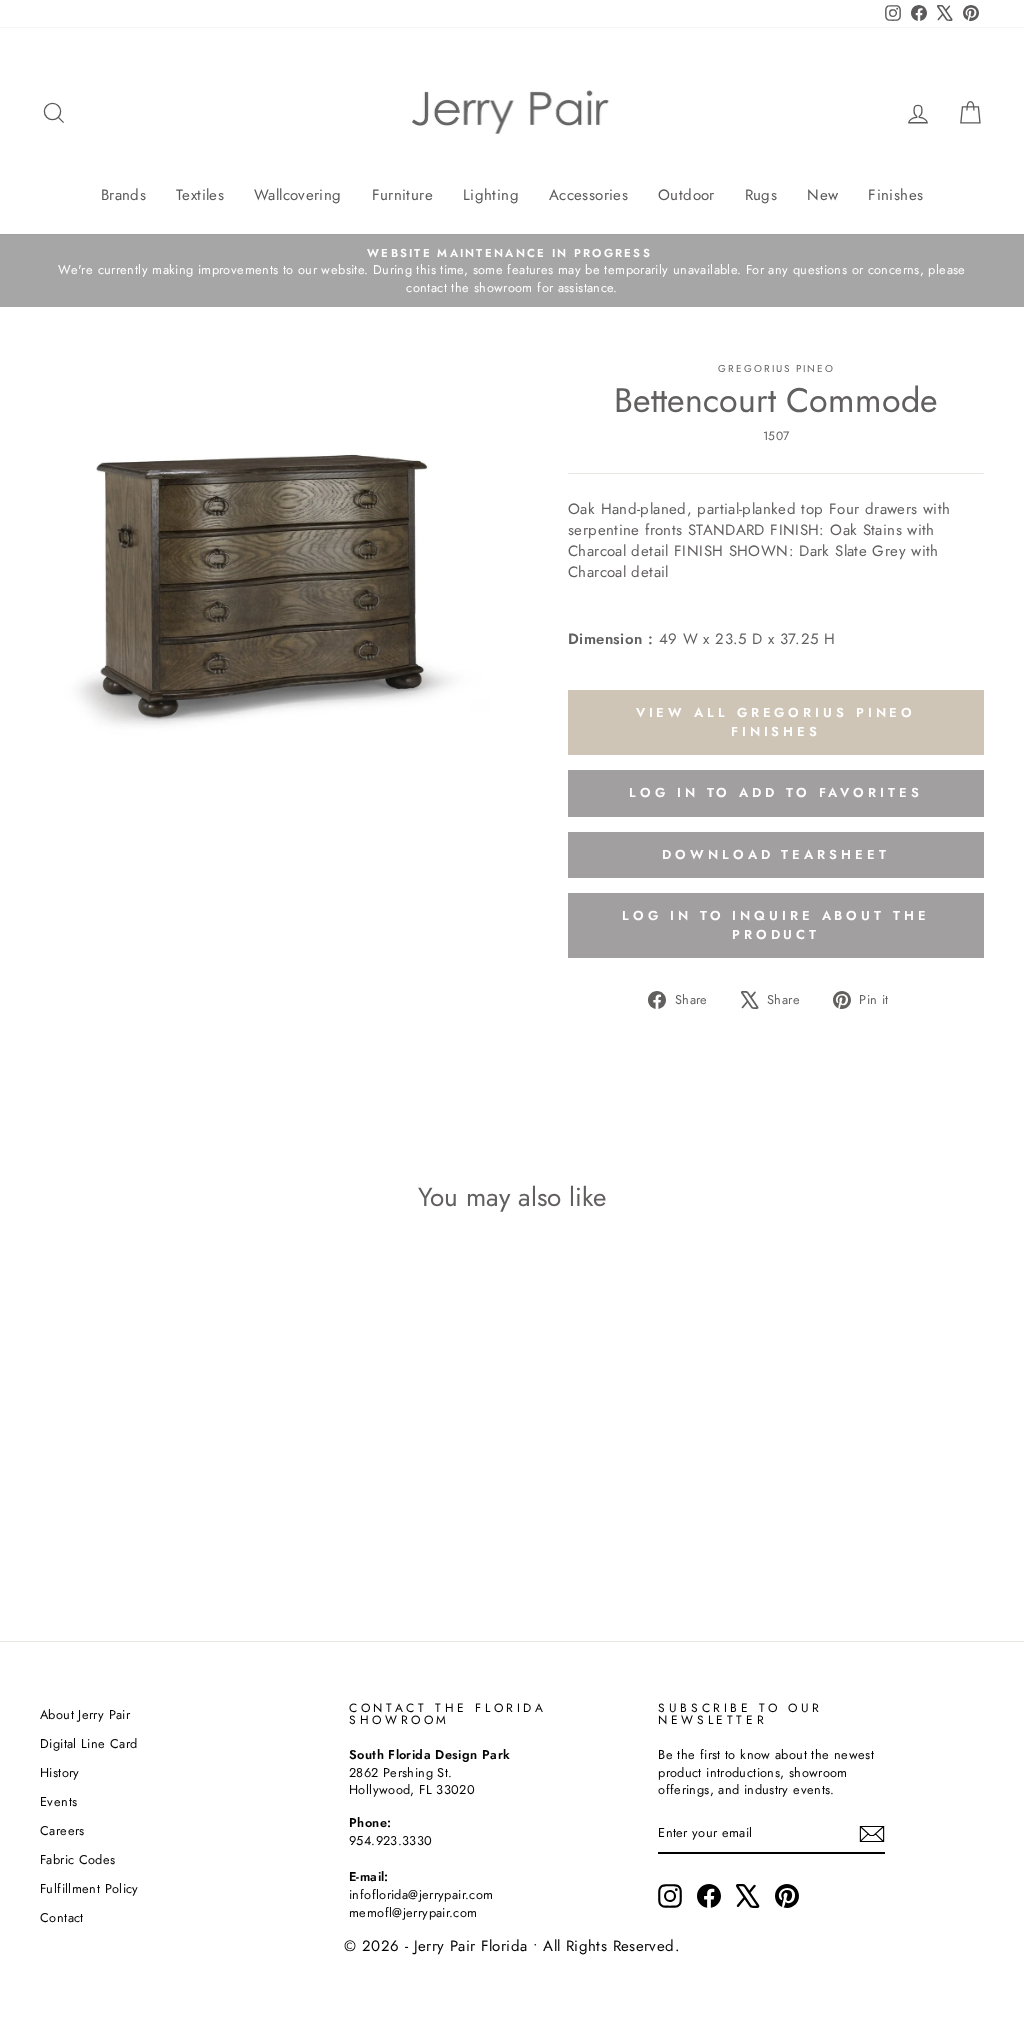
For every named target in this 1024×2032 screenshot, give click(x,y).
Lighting (491, 195)
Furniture (402, 195)
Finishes (895, 195)
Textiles (200, 195)
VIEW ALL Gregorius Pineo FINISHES (776, 721)
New (822, 195)
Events (58, 1801)
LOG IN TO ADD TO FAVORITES (775, 792)
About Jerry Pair (85, 1714)
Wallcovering (298, 195)
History (60, 1772)
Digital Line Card (88, 1743)
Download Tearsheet (775, 854)
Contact (62, 1917)
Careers (62, 1830)
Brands (123, 195)
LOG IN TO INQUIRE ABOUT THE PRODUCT (775, 924)
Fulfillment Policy (89, 1888)
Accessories (588, 195)
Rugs (761, 195)
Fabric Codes (78, 1859)
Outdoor (686, 195)
